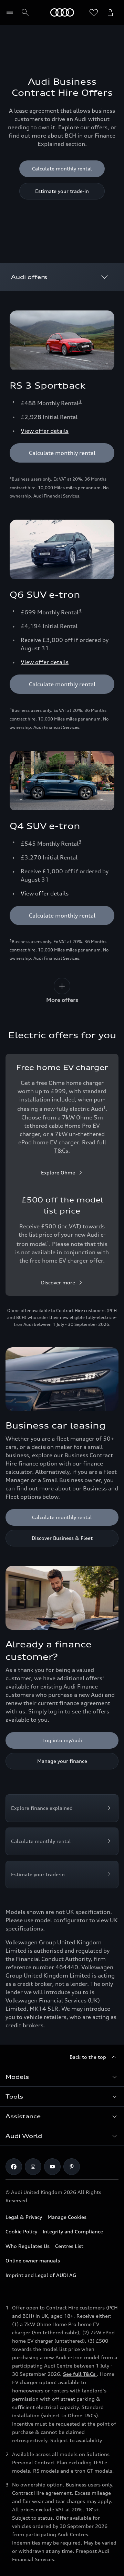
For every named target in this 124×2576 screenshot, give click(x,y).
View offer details (45, 431)
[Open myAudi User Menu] (110, 12)
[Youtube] (52, 2167)
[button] (62, 2077)
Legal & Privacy (24, 2217)
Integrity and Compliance (73, 2231)
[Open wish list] (94, 12)
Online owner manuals (33, 2261)
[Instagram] (33, 2167)
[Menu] (11, 12)
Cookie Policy (21, 2231)
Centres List (69, 2246)
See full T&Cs (80, 2374)
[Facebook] (14, 2167)
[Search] (25, 12)
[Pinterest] (72, 2167)
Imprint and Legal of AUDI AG (41, 2275)
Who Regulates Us (28, 2246)
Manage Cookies (67, 2217)
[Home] (62, 12)
